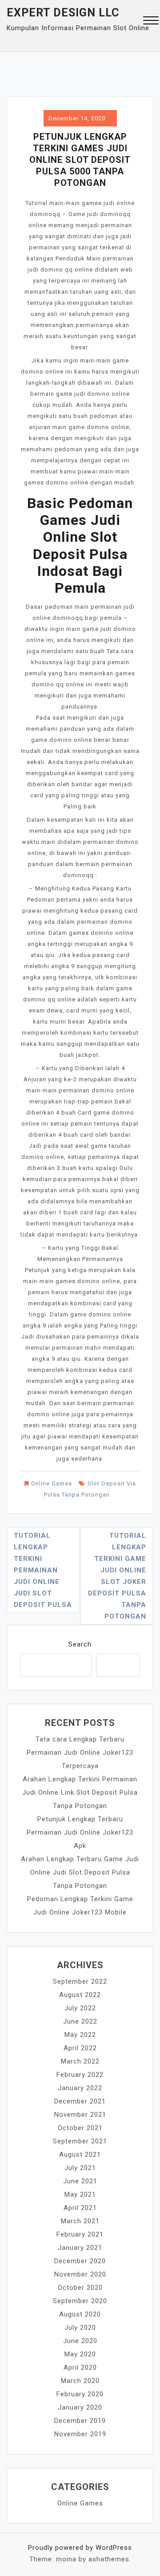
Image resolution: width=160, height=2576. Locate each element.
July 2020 (80, 2328)
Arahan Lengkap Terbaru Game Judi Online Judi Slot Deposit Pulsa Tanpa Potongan (80, 1872)
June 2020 (80, 2341)
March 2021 (80, 2221)
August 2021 (80, 2155)
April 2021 (80, 2208)
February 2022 (80, 2075)
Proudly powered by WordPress (80, 2548)
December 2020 (80, 2261)
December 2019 (80, 2421)
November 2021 (80, 2115)
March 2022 (80, 2061)
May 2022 (80, 2035)
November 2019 (80, 2434)
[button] (151, 22)
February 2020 (80, 2394)
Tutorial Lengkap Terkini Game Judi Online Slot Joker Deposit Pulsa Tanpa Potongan (117, 1576)
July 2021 (80, 2168)
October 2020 (80, 2288)
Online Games (52, 1483)
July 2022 (80, 2008)
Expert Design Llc (63, 13)
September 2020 (80, 2301)
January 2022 (80, 2088)
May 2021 (80, 2194)
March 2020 (80, 2381)
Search (80, 1644)
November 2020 (80, 2274)
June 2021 (80, 2181)
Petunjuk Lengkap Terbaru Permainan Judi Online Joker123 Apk (80, 1832)
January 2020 (80, 2407)
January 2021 (80, 2248)
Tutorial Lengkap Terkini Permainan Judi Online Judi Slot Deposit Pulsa (43, 1570)
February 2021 (80, 2234)
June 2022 (80, 2021)
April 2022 (80, 2048)
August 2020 (80, 2314)
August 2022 (80, 1995)
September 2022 (80, 1981)
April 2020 (80, 2367)
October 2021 (80, 2128)
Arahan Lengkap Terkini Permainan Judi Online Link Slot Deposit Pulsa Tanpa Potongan (80, 1792)
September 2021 (80, 2141)
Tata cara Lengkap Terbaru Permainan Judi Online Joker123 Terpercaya (80, 1753)
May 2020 (80, 2354)
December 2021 (80, 2101)
